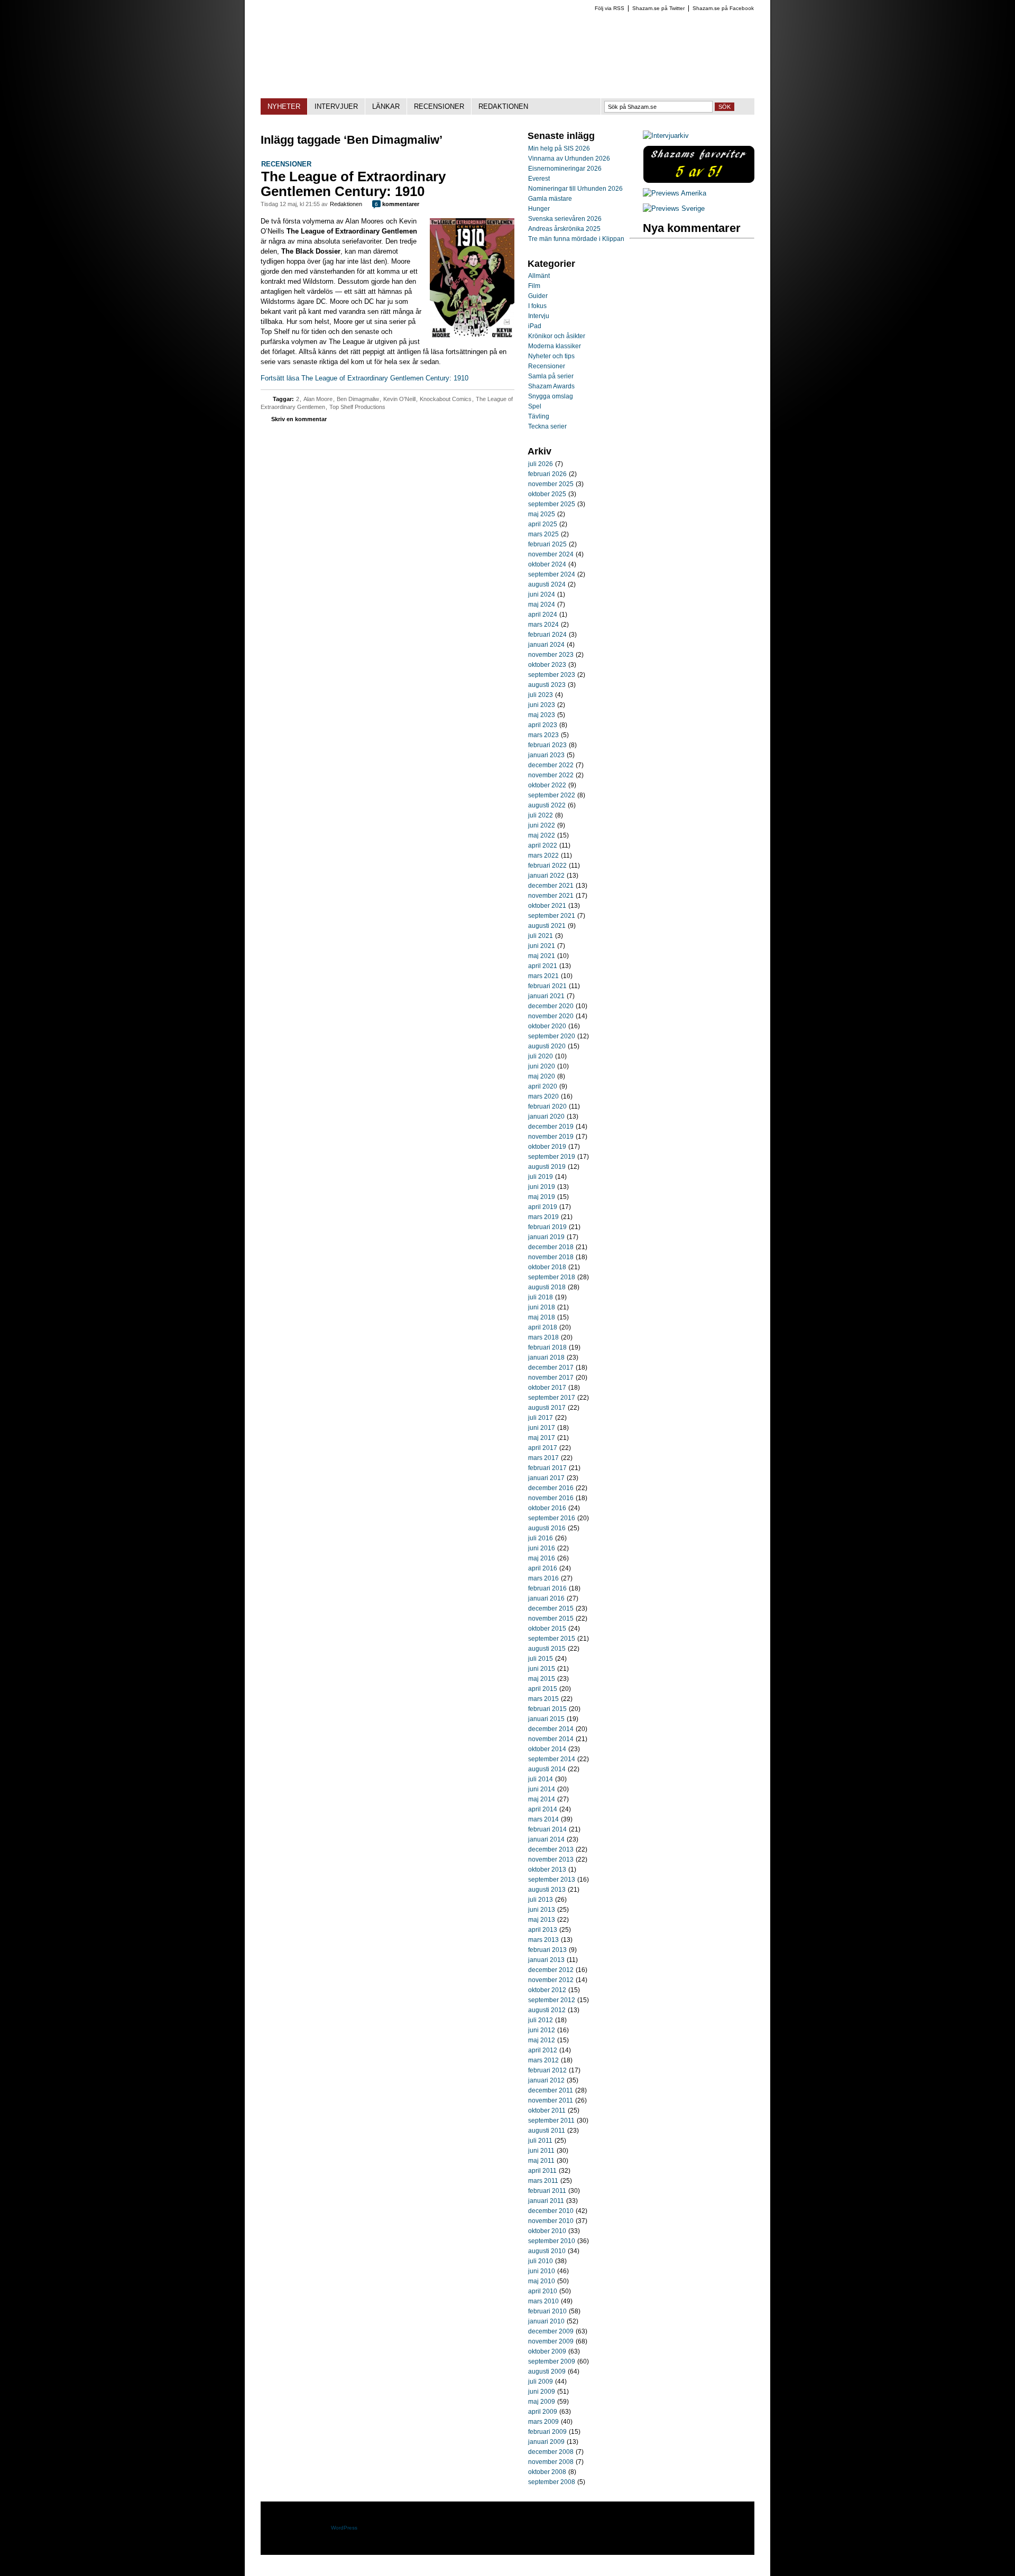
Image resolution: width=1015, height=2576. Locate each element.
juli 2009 (541, 2382)
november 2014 (551, 1739)
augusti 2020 (547, 1046)
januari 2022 (546, 876)
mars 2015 (543, 1699)
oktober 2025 (547, 494)
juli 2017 (541, 1418)
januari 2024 (546, 645)
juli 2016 (541, 1538)
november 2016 (551, 1498)
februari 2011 (547, 2191)
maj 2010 (542, 2281)
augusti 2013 (547, 1890)
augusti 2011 (547, 2131)
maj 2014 (542, 1799)
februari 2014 (547, 1829)
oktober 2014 (547, 1749)
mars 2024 (543, 625)
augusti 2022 (547, 805)
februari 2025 (547, 544)
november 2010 (551, 2221)
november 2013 (551, 1859)
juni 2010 (542, 2271)
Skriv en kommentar (299, 419)
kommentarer (397, 204)
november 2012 (551, 1980)
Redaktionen (346, 204)
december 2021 (551, 886)
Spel (535, 406)
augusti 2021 (547, 926)
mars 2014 (543, 1819)
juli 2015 (541, 1659)
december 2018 (551, 1247)
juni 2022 (542, 825)
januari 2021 (546, 996)
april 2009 (543, 2412)
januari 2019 (546, 1237)
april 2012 (543, 2050)
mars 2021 (543, 976)
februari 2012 (547, 2070)
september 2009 (552, 2361)
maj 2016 (542, 1558)
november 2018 (551, 1257)
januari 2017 (546, 1478)
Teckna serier (547, 426)
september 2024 (552, 574)
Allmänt (539, 276)
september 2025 (552, 504)
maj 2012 (542, 2040)
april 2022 (543, 845)
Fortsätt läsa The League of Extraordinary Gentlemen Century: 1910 (365, 378)
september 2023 (552, 675)
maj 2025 (542, 514)
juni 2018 (542, 1307)
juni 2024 (542, 594)
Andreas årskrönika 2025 (564, 229)
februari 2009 (547, 2432)
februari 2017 (547, 1468)
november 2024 (551, 554)
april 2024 (543, 615)
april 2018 (543, 1327)
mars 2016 (543, 1578)
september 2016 (552, 1518)
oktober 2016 (547, 1508)
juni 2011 (541, 2151)
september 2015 (552, 1639)
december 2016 (551, 1488)
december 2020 (551, 1006)
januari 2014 (546, 1839)
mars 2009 (543, 2422)
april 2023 (543, 725)
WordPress (344, 2528)
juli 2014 (541, 1779)
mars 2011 (543, 2181)
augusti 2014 (547, 1769)
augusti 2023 (547, 685)
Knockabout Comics (446, 399)
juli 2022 (541, 815)
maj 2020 (542, 1076)
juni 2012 (542, 2030)
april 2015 (543, 1689)
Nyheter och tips (551, 356)
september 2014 (552, 1759)
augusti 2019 (547, 1167)
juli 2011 (540, 2141)
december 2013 (551, 1849)
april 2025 (543, 524)
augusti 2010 (547, 2251)
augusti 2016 (547, 1528)
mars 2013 (543, 1940)
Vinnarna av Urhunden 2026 (569, 159)
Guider (538, 296)
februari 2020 (547, 1106)
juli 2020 (541, 1056)
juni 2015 (542, 1669)
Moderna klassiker (555, 346)
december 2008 (551, 2452)
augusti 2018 (547, 1287)
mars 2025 (543, 534)
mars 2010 (543, 2301)
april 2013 (543, 1930)
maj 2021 (542, 956)
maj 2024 (542, 605)
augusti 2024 (547, 584)
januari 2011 (546, 2201)
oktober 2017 (547, 1388)
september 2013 (552, 1880)
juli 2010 (541, 2261)
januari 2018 (546, 1357)
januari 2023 (546, 755)
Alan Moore (318, 399)
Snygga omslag (551, 396)
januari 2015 (546, 1719)
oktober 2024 (547, 564)
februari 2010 (547, 2311)
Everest (539, 179)
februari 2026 (547, 474)
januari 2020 (546, 1117)
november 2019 (551, 1137)
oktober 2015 (547, 1629)
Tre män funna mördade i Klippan (576, 239)
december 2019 (551, 1127)
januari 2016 (546, 1598)
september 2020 (552, 1036)
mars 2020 (543, 1096)
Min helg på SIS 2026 (559, 148)
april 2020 (543, 1086)
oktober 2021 (547, 906)
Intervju (539, 316)
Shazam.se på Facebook (723, 8)
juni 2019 (542, 1187)
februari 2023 (547, 745)
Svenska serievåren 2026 (565, 219)
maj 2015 (542, 1679)
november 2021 (551, 896)
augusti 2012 (547, 2010)
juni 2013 (542, 1910)
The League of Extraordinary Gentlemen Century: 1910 (353, 184)
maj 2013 (542, 1920)
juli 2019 (541, 1177)
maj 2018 (542, 1317)
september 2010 (552, 2241)
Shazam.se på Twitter (658, 8)
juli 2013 (541, 1900)
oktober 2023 (547, 665)
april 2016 (543, 1568)
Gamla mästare (550, 199)
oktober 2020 (547, 1026)
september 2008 (552, 2482)
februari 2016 (547, 1588)
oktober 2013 (547, 1870)
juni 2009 (542, 2392)
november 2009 (551, 2341)
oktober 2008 (547, 2472)
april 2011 (542, 2171)
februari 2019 (547, 1227)
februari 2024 (547, 635)
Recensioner (286, 164)
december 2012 (551, 1970)
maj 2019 (542, 1197)
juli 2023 (541, 695)
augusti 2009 (547, 2372)
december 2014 (551, 1729)
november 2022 (551, 775)
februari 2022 (547, 866)
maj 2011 (541, 2161)
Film (534, 286)
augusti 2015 (547, 1649)
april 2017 (543, 1448)
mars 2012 (543, 2060)
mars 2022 (543, 855)
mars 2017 (543, 1458)
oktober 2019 (547, 1147)
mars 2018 (543, 1337)
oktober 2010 (547, 2231)
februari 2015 (547, 1709)
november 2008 (551, 2462)
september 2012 (552, 2000)
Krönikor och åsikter (557, 336)
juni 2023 (542, 705)
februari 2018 (547, 1347)
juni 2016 (542, 1548)
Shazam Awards (551, 386)
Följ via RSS (610, 8)
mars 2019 (543, 1217)
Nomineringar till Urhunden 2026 (575, 189)
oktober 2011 (547, 2110)
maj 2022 (542, 835)
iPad (535, 326)
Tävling (539, 416)
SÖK (725, 107)
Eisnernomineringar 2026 (565, 169)
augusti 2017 (547, 1408)
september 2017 (552, 1398)
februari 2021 (547, 986)
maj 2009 (542, 2402)
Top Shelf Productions (357, 407)
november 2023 (551, 655)
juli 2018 (541, 1297)
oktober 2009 (547, 2351)
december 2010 (551, 2211)
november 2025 (551, 484)
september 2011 (551, 2121)
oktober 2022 (547, 785)
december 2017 (551, 1368)
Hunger (539, 209)
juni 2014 (542, 1789)
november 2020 (551, 1016)
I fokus (537, 306)
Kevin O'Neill (399, 399)
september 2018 (552, 1277)
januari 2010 (546, 2321)
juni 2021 (542, 946)
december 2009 (551, 2331)
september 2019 (552, 1157)
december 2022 (551, 765)
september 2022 (552, 795)
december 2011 (551, 2090)
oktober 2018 (547, 1267)
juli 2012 (541, 2020)
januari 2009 (546, 2442)
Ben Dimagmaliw (358, 399)
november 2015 (551, 1619)
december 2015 (551, 1608)
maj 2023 (542, 715)
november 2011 (551, 2100)
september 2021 (552, 916)
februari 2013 (547, 1950)
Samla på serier (551, 376)
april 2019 (543, 1207)
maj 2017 (542, 1438)
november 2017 (551, 1378)
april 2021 (543, 966)
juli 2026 (541, 464)
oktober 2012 (547, 1990)
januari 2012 (546, 2080)
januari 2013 (546, 1960)
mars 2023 (543, 735)
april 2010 (543, 2291)
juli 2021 (541, 936)
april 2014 (543, 1809)
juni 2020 (542, 1066)
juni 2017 (542, 1428)
